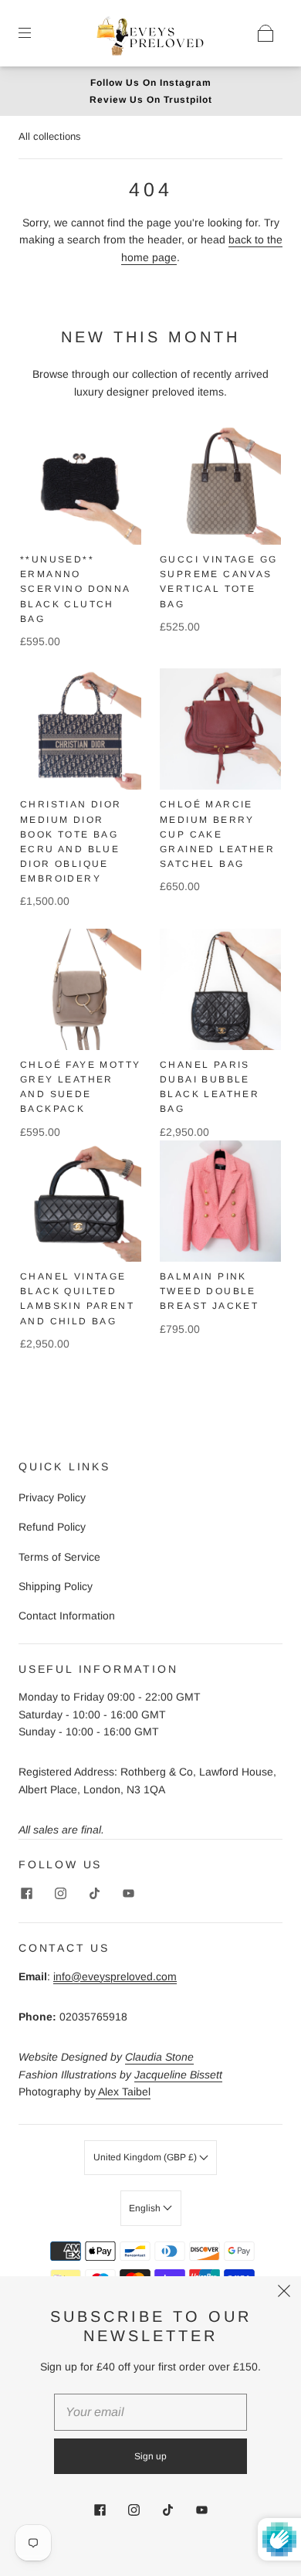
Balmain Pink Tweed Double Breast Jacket (209, 1291)
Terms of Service (59, 1557)
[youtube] (128, 1893)
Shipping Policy (56, 1586)
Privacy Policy (52, 1497)
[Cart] (265, 33)
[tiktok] (94, 1893)
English (146, 2208)
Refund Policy (52, 1527)
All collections (50, 136)
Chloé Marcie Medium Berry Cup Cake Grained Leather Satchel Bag (217, 834)
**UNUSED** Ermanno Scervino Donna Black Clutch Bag (75, 589)
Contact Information (67, 1616)
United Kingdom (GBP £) (146, 2157)
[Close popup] (284, 2293)
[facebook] (26, 1893)
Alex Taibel (123, 2092)
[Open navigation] (36, 33)
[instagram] (60, 1893)
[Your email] (150, 2412)
